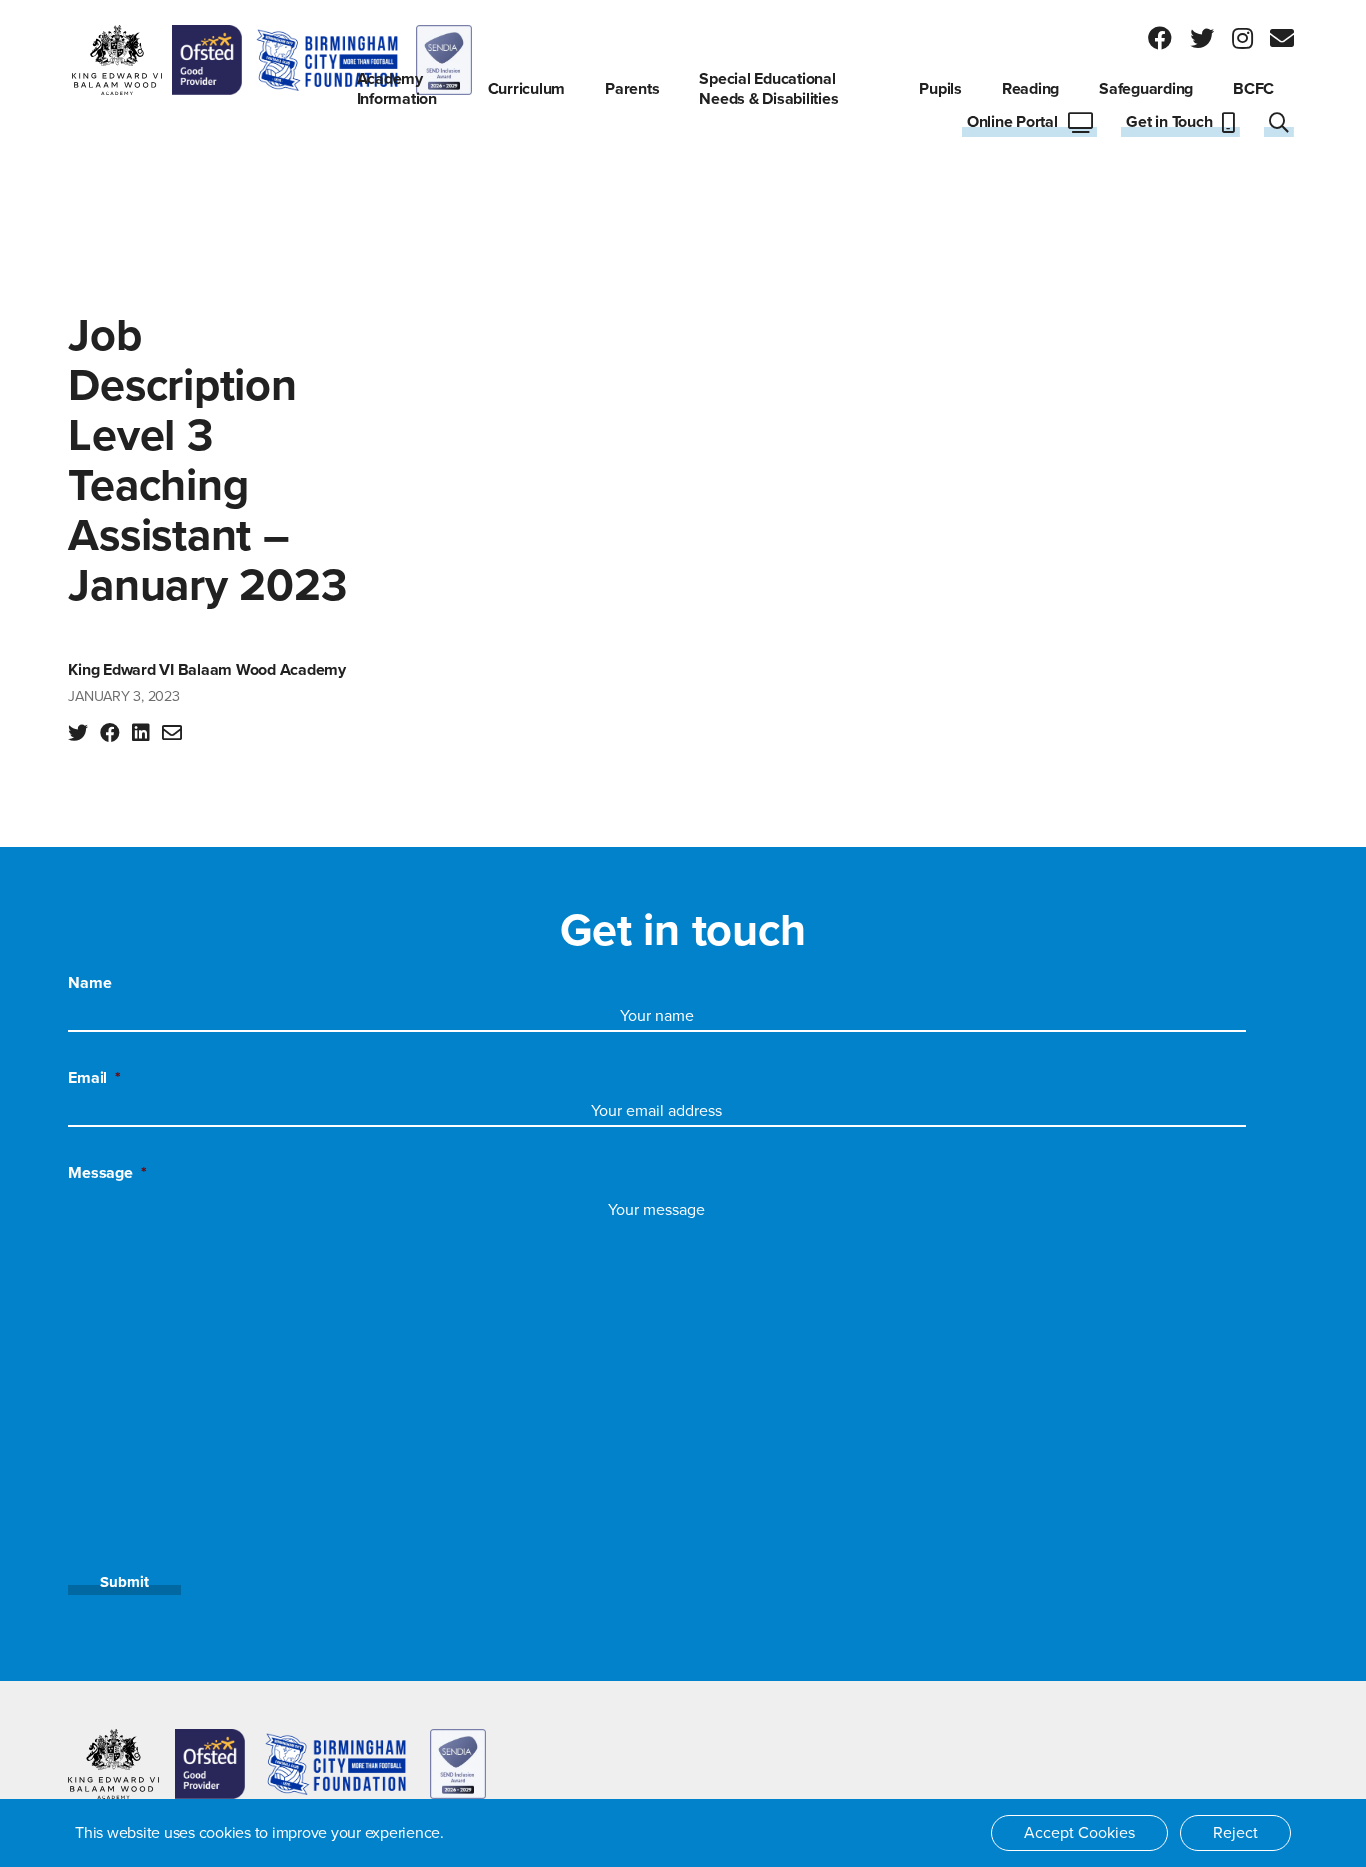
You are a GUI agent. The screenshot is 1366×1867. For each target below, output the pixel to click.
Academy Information (397, 89)
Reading (1030, 89)
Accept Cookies (1079, 1833)
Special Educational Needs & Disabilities (768, 89)
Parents (632, 89)
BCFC (1253, 89)
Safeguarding (1146, 89)
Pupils (940, 89)
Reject (1235, 1833)
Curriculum (527, 89)
